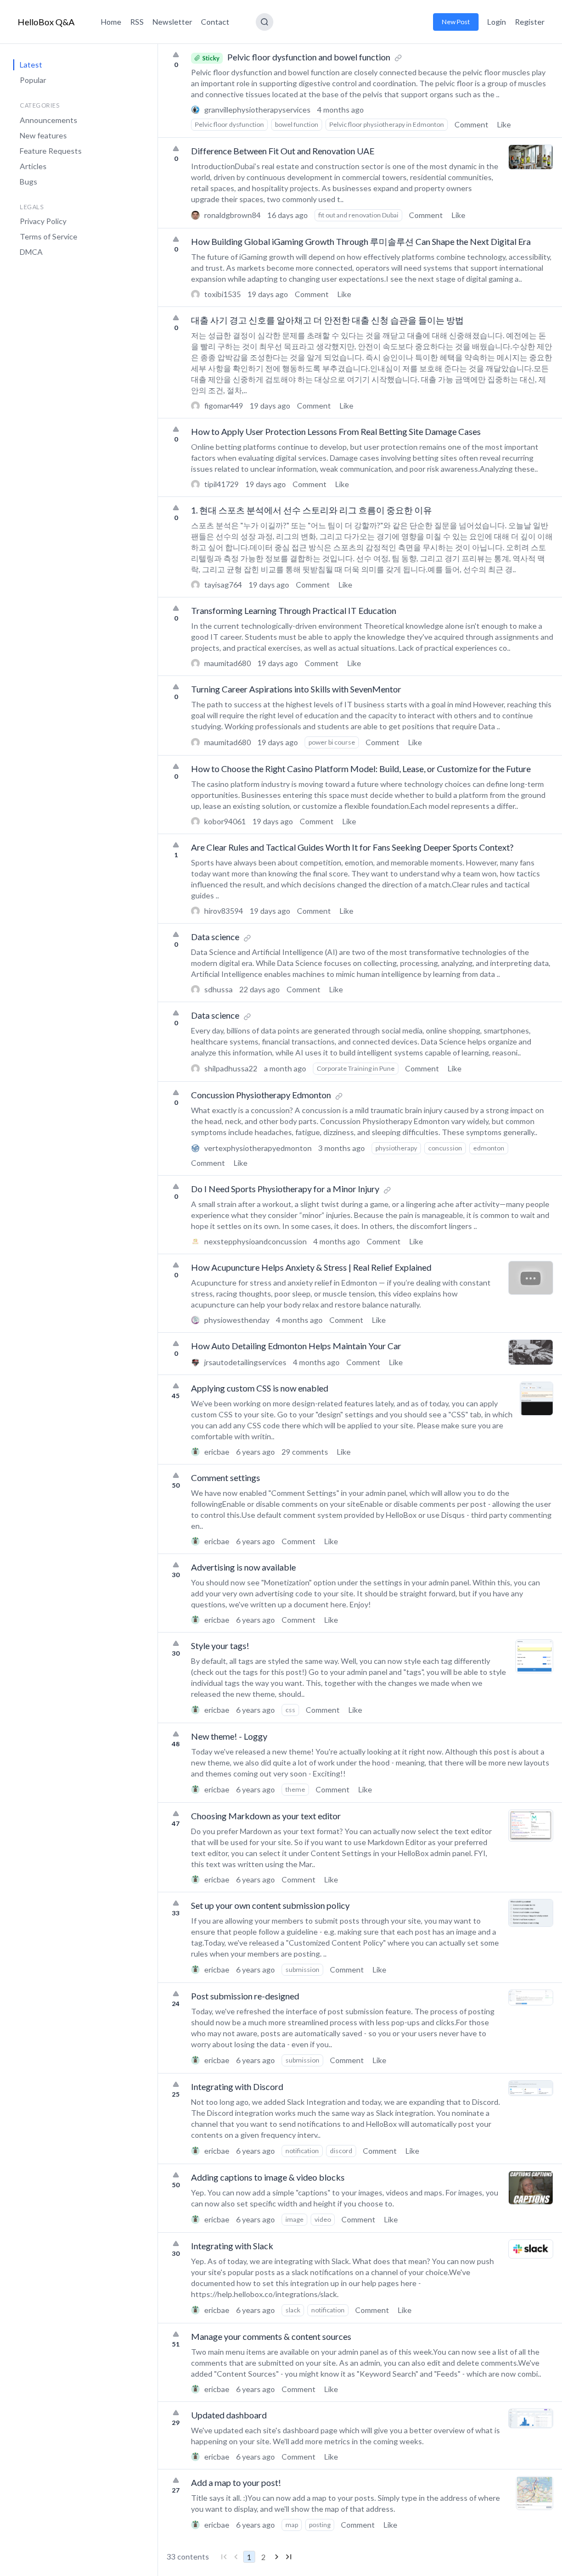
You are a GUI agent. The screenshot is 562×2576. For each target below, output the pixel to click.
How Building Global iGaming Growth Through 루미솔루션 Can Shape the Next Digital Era (361, 241)
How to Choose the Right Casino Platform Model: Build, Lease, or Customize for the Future (361, 769)
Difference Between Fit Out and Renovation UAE (283, 151)
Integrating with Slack (232, 2246)
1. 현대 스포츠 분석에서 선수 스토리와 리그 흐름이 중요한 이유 (311, 510)
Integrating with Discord (237, 2086)
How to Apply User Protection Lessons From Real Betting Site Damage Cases (336, 431)
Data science (215, 937)
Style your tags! (220, 1645)
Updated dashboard (229, 2415)
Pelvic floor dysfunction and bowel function (309, 57)
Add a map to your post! (236, 2482)
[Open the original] (398, 57)
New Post (456, 22)
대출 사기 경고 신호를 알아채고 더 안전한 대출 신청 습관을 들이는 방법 (327, 320)
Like (504, 124)
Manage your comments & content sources (271, 2336)
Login (497, 22)
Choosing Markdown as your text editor (266, 1816)
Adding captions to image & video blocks (268, 2177)
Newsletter (172, 22)
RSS (137, 22)
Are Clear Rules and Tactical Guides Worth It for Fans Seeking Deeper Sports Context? (352, 847)
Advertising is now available (243, 1567)
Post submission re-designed (245, 1996)
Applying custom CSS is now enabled (260, 1388)
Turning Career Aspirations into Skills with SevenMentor (296, 689)
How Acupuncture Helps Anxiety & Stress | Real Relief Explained (311, 1267)
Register (530, 22)
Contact (215, 22)
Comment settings (226, 1477)
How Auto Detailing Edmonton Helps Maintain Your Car (296, 1346)
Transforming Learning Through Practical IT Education (294, 610)
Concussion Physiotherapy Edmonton (261, 1095)
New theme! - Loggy (229, 1736)
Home (111, 22)
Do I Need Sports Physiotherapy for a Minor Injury (285, 1189)
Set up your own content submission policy (270, 1905)
